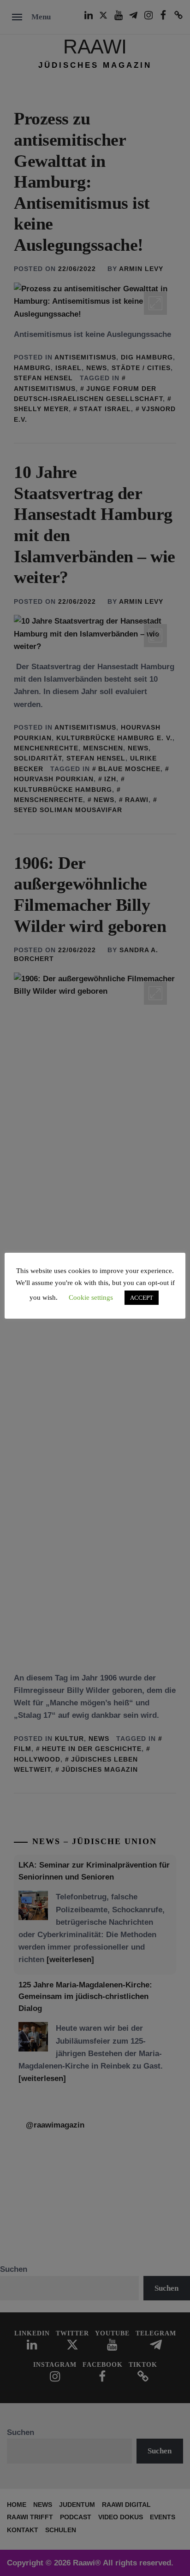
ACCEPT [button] (142, 1298)
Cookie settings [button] (91, 1297)
